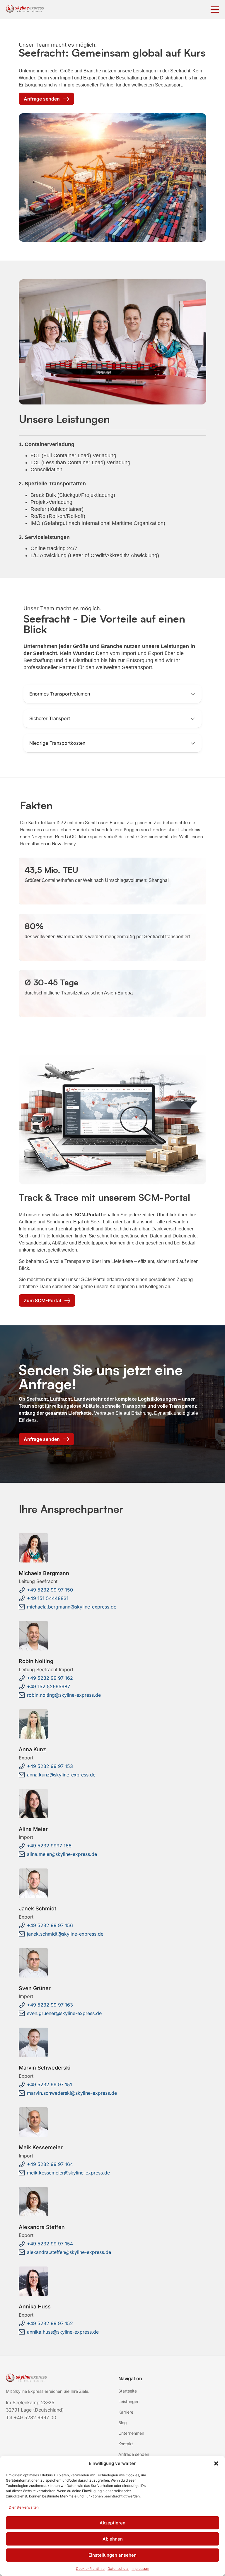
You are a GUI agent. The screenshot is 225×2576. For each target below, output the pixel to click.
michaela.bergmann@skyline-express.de (72, 1607)
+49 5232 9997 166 (49, 1846)
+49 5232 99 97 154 (50, 2244)
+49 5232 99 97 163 (50, 2005)
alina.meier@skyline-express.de (62, 1854)
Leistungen (129, 2401)
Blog (123, 2423)
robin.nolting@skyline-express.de (64, 1695)
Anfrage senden (134, 2454)
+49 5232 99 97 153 (50, 1766)
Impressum (140, 2569)
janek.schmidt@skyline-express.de (65, 1934)
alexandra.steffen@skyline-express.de (69, 2252)
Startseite (128, 2391)
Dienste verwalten (24, 2507)
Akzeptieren (112, 2523)
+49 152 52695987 (48, 1686)
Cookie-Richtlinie (90, 2569)
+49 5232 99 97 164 (50, 2164)
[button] (216, 2463)
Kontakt (126, 2444)
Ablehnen (113, 2539)
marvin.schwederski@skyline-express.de (72, 2093)
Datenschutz (118, 2569)
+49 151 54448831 (48, 1598)
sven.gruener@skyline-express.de (64, 2013)
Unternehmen (131, 2433)
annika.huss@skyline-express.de (63, 2332)
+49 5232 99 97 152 (50, 2323)
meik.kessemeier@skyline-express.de (68, 2173)
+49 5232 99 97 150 (50, 1590)
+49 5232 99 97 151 (50, 2084)
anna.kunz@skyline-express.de (61, 1775)
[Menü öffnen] (215, 10)
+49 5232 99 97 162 (50, 1678)
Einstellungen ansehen (112, 2555)
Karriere (126, 2412)
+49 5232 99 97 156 (50, 1925)
